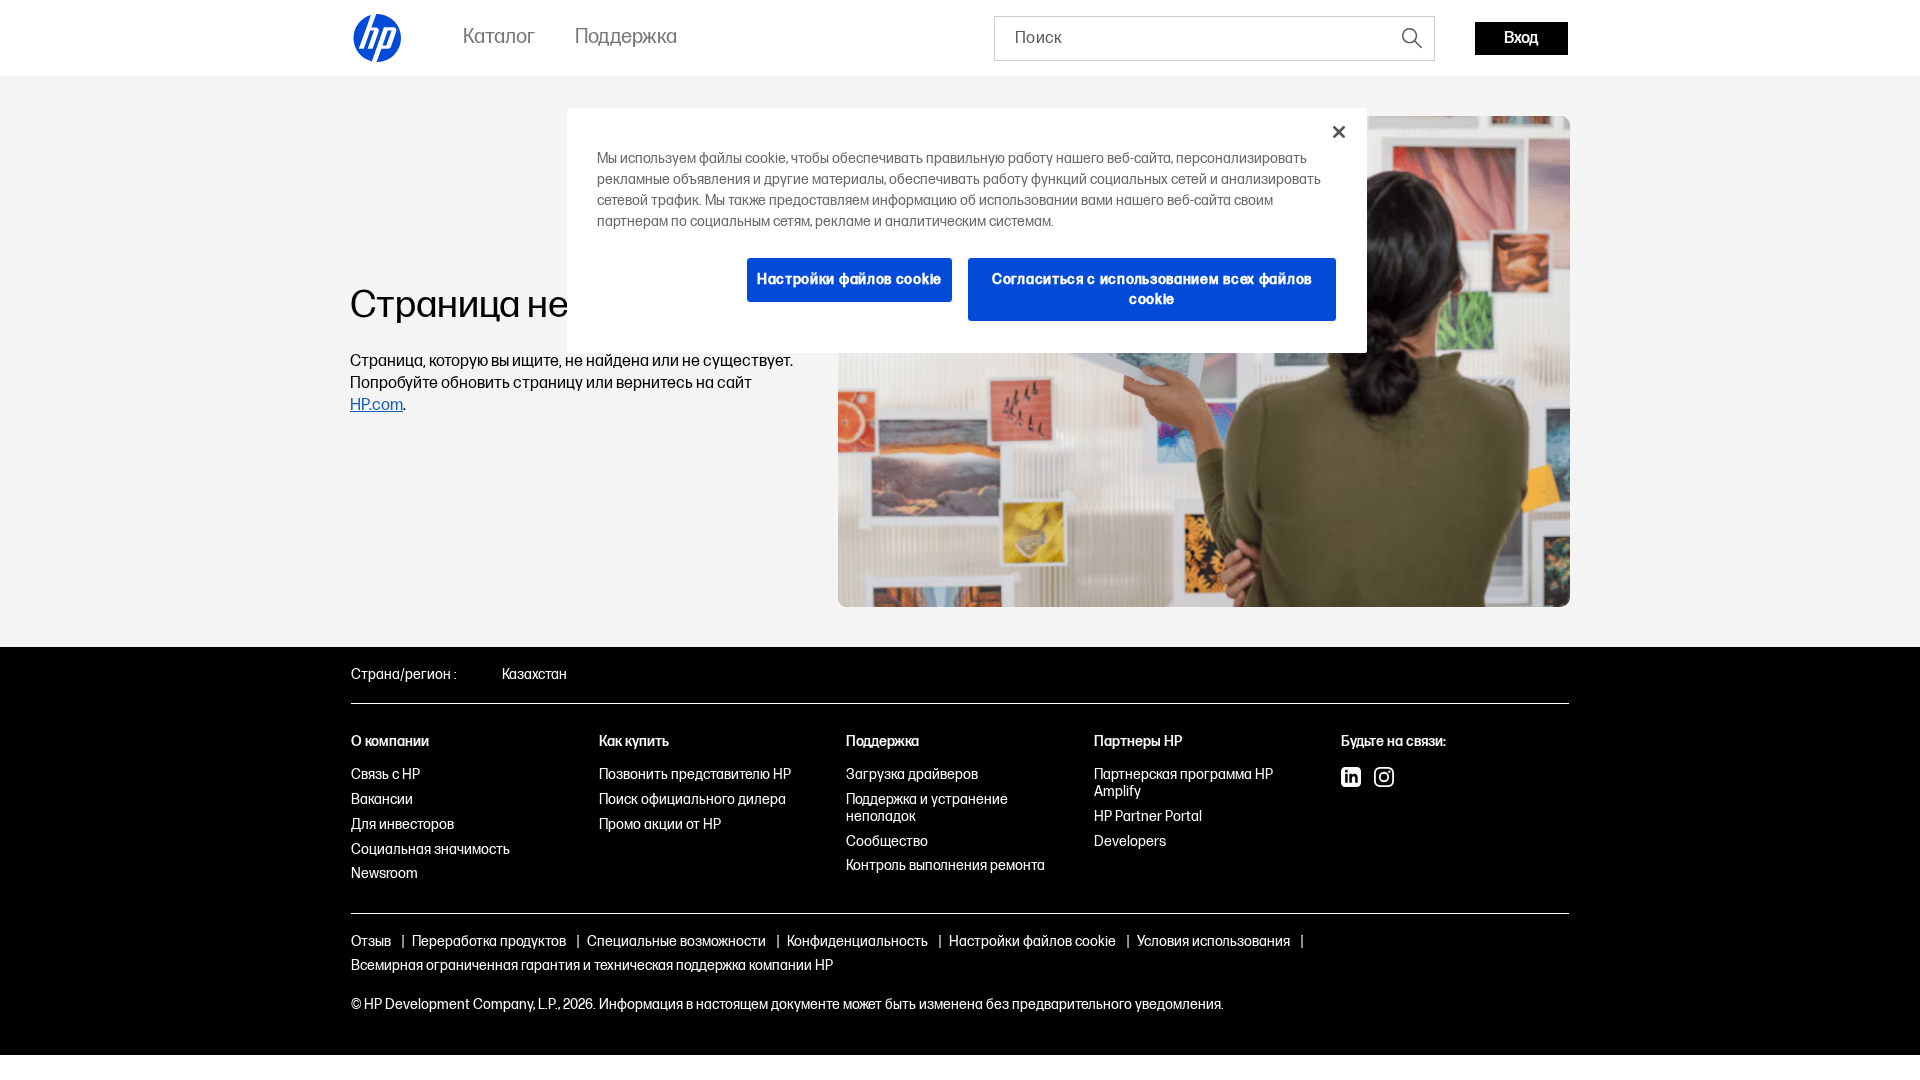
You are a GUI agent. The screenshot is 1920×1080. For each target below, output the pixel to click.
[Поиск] (1412, 38)
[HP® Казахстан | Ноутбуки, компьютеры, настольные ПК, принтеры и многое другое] (378, 38)
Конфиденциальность (857, 941)
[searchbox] (1192, 38)
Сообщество (887, 841)
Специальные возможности (676, 941)
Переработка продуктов (489, 941)
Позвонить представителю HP (695, 774)
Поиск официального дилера (692, 799)
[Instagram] (1384, 779)
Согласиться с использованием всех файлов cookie (1152, 289)
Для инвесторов (402, 824)
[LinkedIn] (1351, 779)
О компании (390, 741)
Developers (1130, 841)
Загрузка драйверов (912, 774)
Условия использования (1213, 941)
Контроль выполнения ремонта (945, 865)
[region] (967, 230)
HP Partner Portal (1148, 816)
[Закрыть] (1339, 132)
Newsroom (384, 873)
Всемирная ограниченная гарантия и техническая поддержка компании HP (592, 965)
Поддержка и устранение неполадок (927, 808)
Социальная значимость (430, 849)
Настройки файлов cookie (1032, 941)
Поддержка (882, 741)
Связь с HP (385, 774)
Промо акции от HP (660, 824)
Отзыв (371, 941)
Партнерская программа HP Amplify (1183, 783)
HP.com (376, 405)
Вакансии (382, 799)
